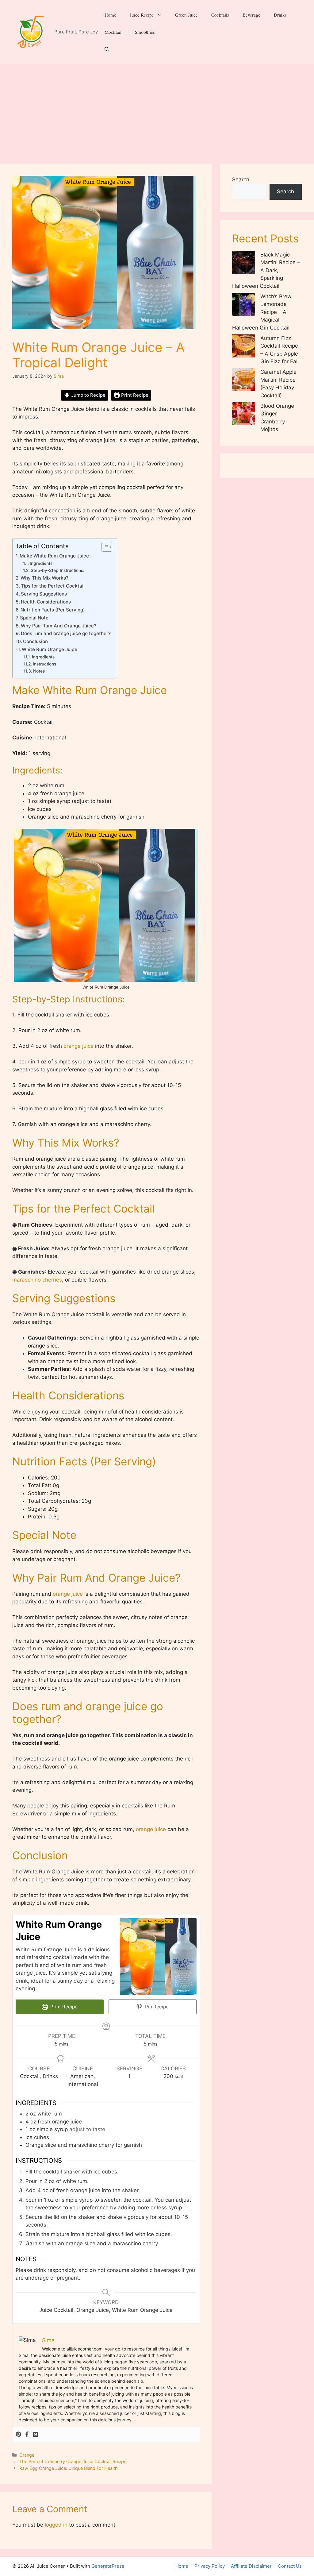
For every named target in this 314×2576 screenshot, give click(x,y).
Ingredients (44, 657)
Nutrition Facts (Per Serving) (53, 610)
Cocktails (220, 15)
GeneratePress (108, 2566)
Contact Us (290, 2566)
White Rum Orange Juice (50, 649)
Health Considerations (46, 602)
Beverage (251, 15)
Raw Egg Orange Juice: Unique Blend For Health (69, 2468)
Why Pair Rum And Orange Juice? (59, 626)
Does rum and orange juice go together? (66, 633)
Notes (39, 671)
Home (110, 15)
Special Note (34, 618)
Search (241, 179)
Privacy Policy (210, 2566)
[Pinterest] (18, 2435)
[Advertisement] (157, 110)
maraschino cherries (37, 1280)
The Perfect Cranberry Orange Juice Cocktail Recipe (73, 2461)
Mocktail (113, 32)
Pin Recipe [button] (156, 2007)
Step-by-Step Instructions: (57, 570)
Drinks (280, 15)
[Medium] (36, 2435)
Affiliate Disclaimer (251, 2566)
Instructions (45, 664)
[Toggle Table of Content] (104, 547)
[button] (107, 49)
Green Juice (186, 15)
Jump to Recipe (88, 395)
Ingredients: (42, 563)
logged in (56, 2525)
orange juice (78, 1046)
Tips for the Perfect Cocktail (53, 586)
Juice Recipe (142, 15)
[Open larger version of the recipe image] (158, 1957)
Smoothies (145, 32)
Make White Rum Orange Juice (54, 556)
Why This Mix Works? (44, 578)
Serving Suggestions (44, 594)
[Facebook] (27, 2435)
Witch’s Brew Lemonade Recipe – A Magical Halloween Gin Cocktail (262, 312)
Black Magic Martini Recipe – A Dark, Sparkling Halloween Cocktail (266, 270)
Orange (27, 2455)
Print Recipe (134, 395)
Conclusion (35, 641)
